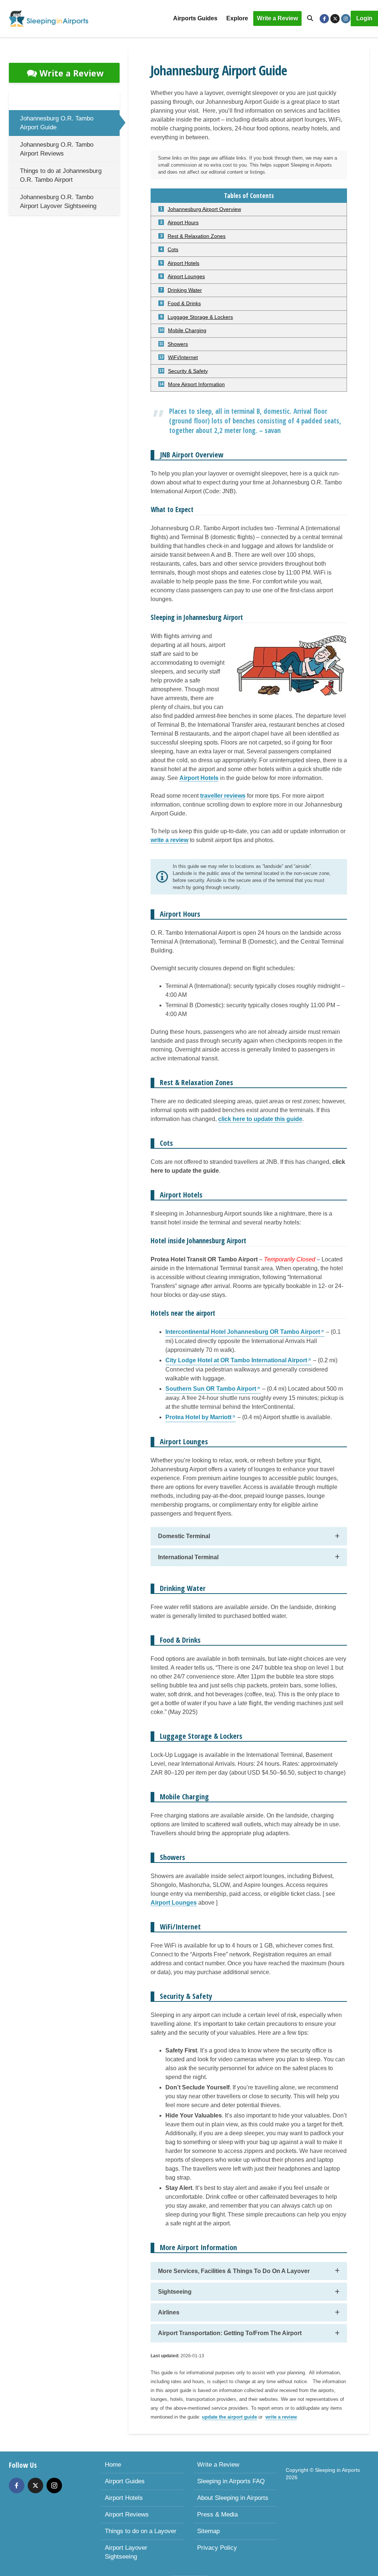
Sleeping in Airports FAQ (231, 2481)
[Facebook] (17, 2485)
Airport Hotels (124, 2498)
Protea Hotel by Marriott (198, 1417)
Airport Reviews (127, 2514)
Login (364, 18)
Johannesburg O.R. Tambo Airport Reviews (57, 149)
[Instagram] (54, 2485)
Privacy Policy (217, 2548)
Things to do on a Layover (141, 2531)
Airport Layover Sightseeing (126, 2552)
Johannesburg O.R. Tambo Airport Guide (57, 123)
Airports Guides (195, 18)
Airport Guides (125, 2481)
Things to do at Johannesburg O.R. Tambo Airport (61, 175)
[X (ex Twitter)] (35, 2485)
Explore (237, 18)
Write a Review (277, 18)
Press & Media (217, 2514)
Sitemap (208, 2531)
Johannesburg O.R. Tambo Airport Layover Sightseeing (58, 202)
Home (113, 2465)
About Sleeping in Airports (233, 2498)
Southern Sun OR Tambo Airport (211, 1389)
